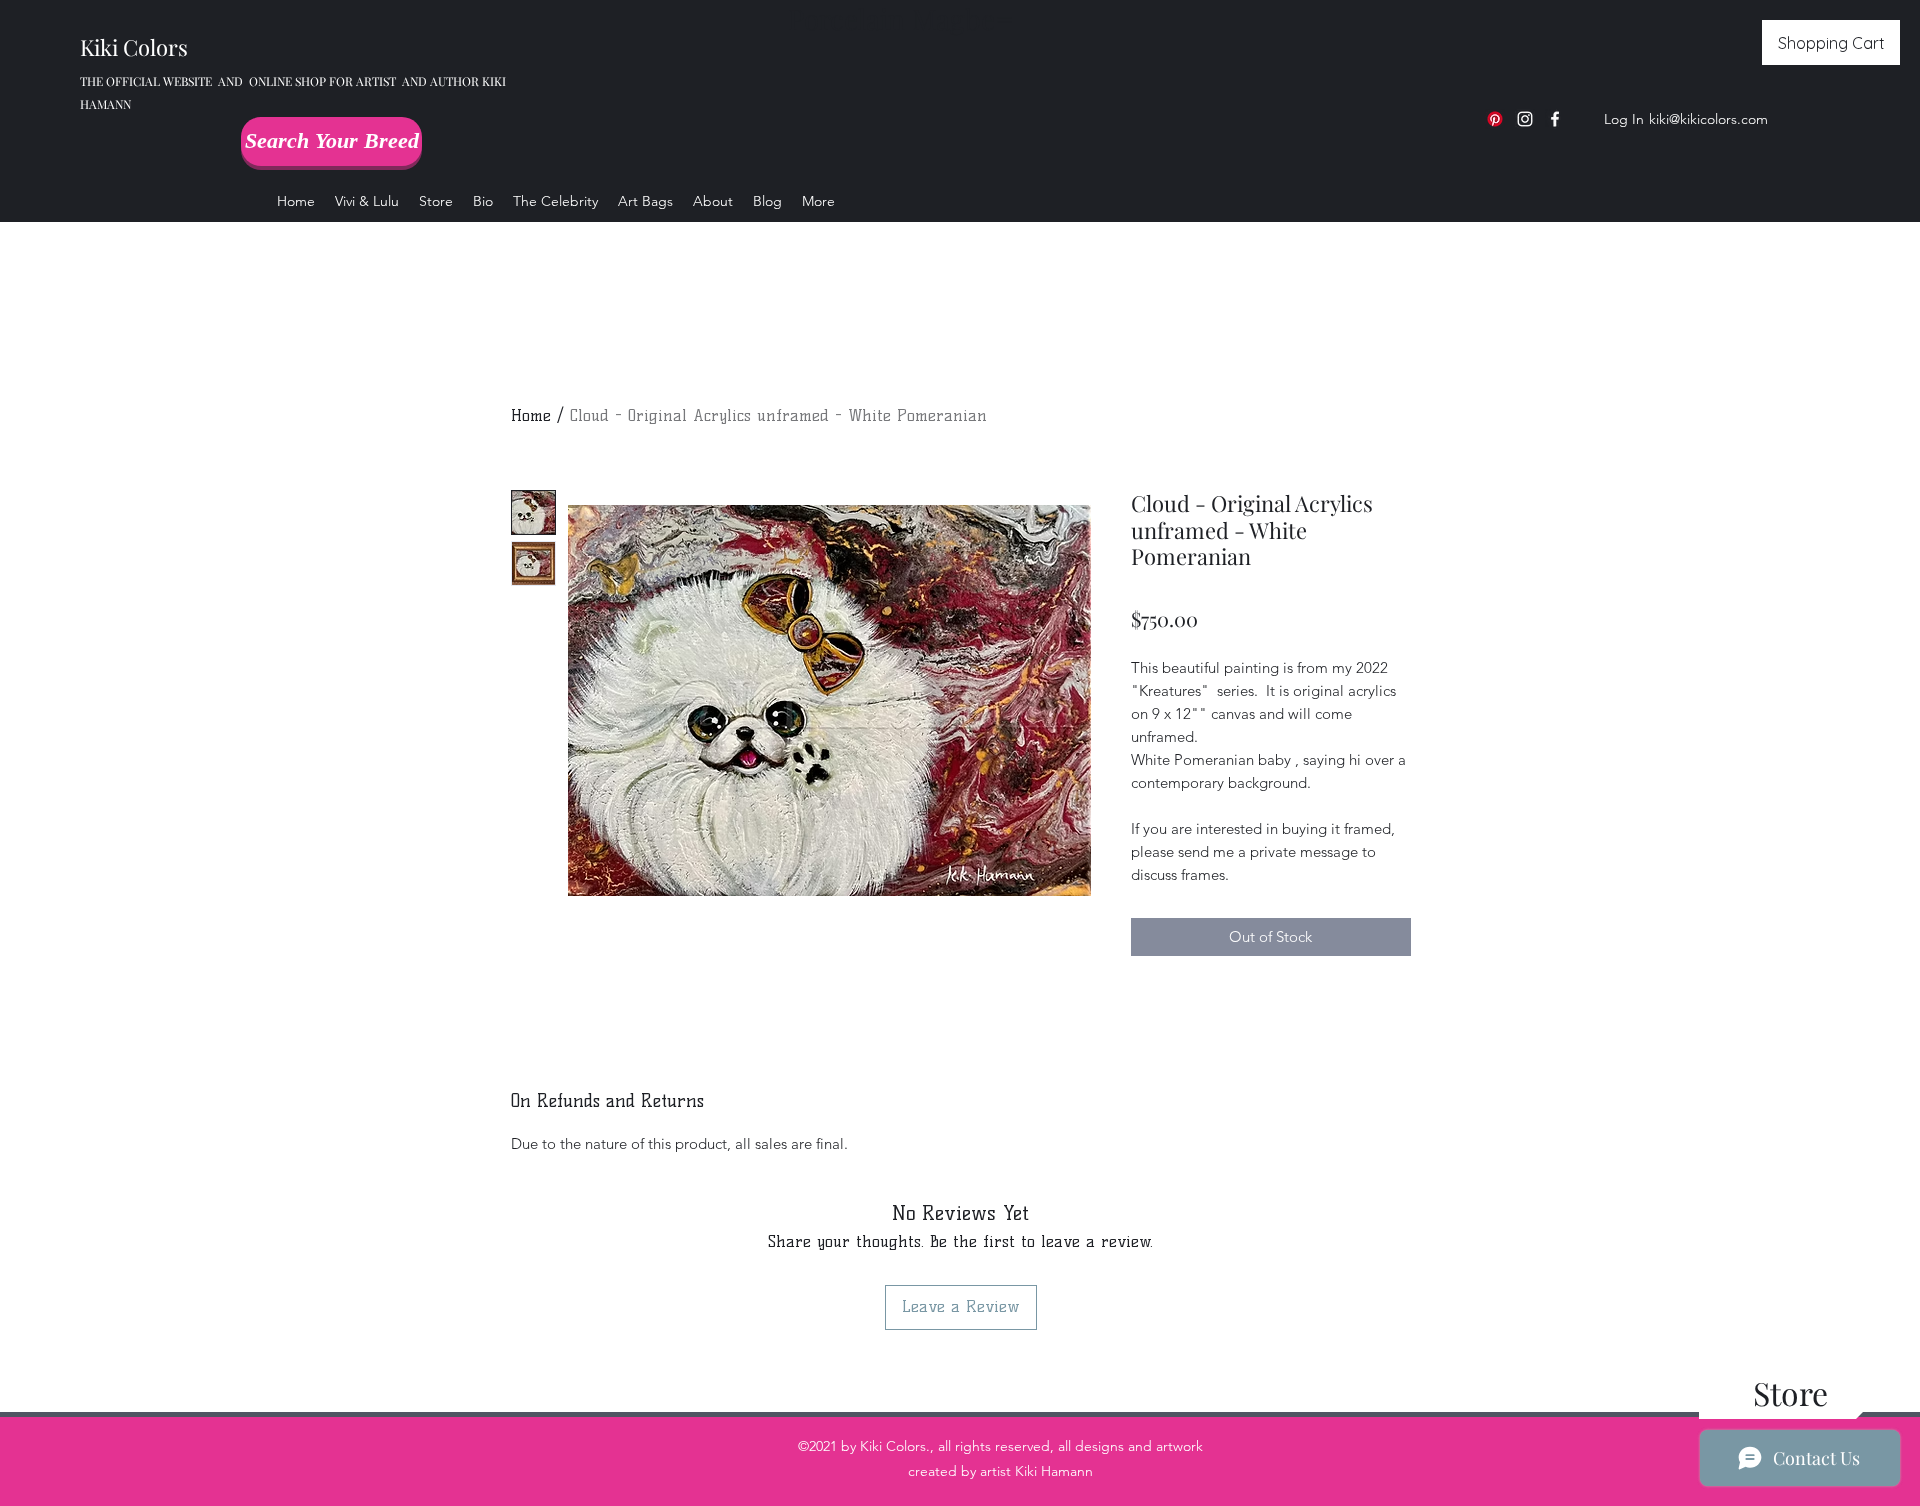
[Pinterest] (1495, 119)
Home (531, 415)
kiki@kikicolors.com (1708, 119)
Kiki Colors (134, 47)
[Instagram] (1525, 119)
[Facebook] (1555, 119)
